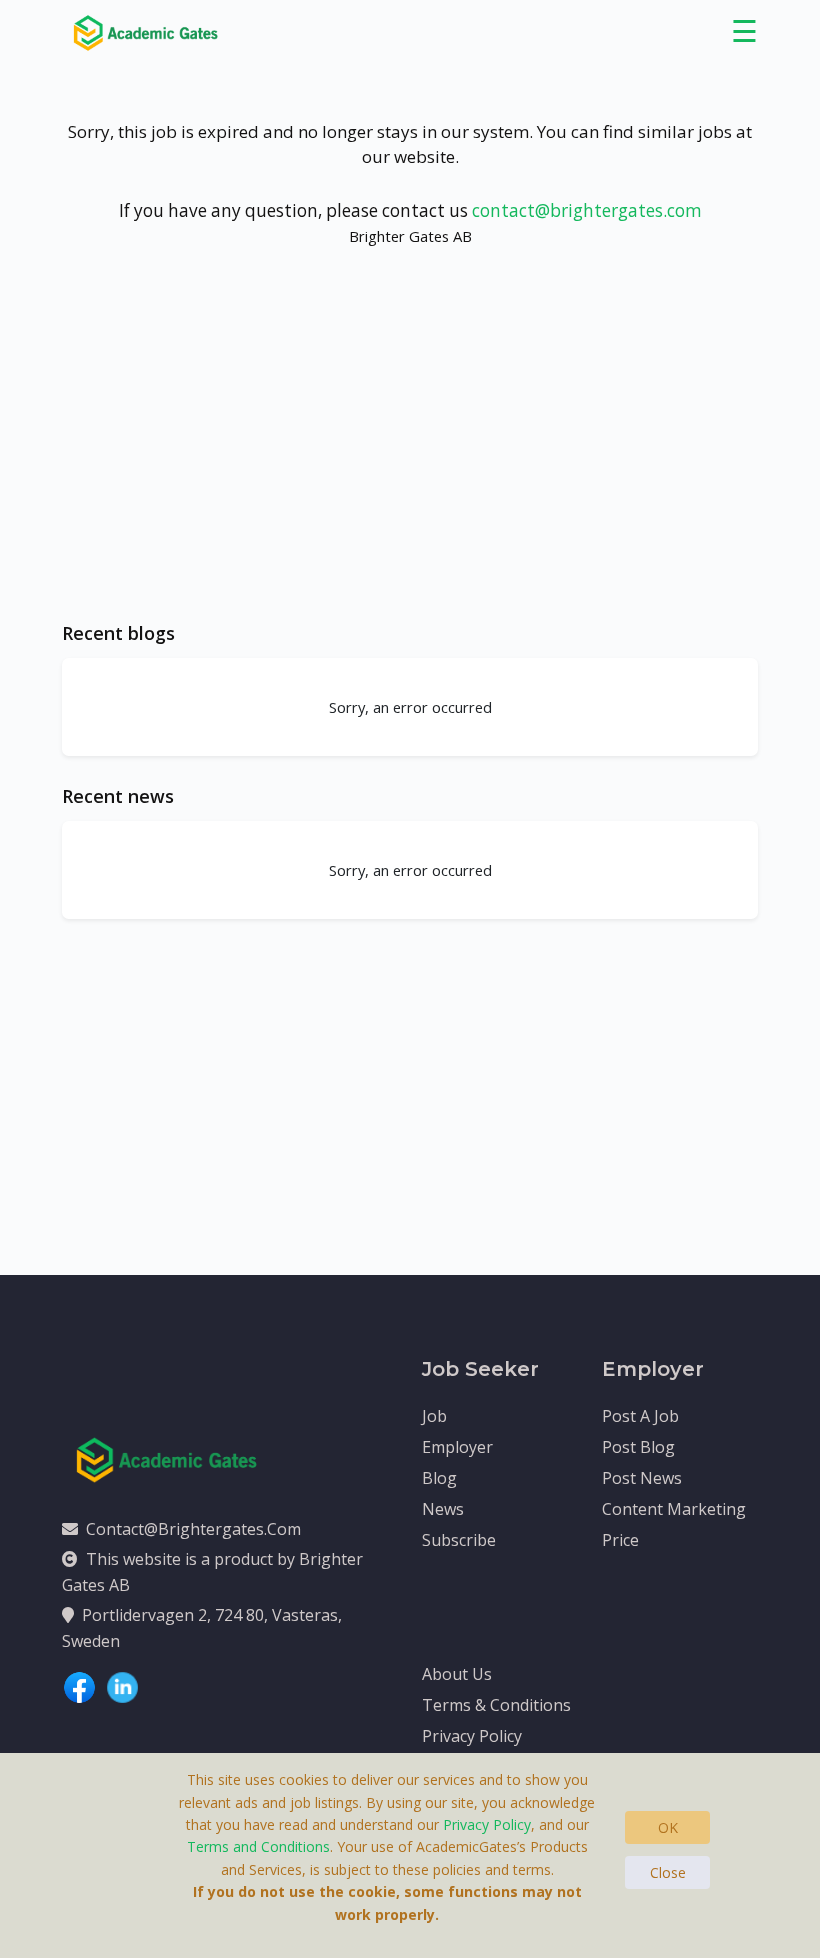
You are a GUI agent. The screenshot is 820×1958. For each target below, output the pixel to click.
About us (457, 1674)
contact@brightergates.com (587, 210)
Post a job (640, 1416)
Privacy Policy (472, 1736)
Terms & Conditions (496, 1705)
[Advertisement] (410, 453)
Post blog (638, 1447)
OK (668, 1827)
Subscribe (459, 1540)
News (443, 1509)
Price (620, 1540)
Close (668, 1872)
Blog (439, 1478)
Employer (457, 1447)
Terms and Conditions (258, 1846)
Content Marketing (674, 1509)
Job (434, 1416)
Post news (642, 1478)
